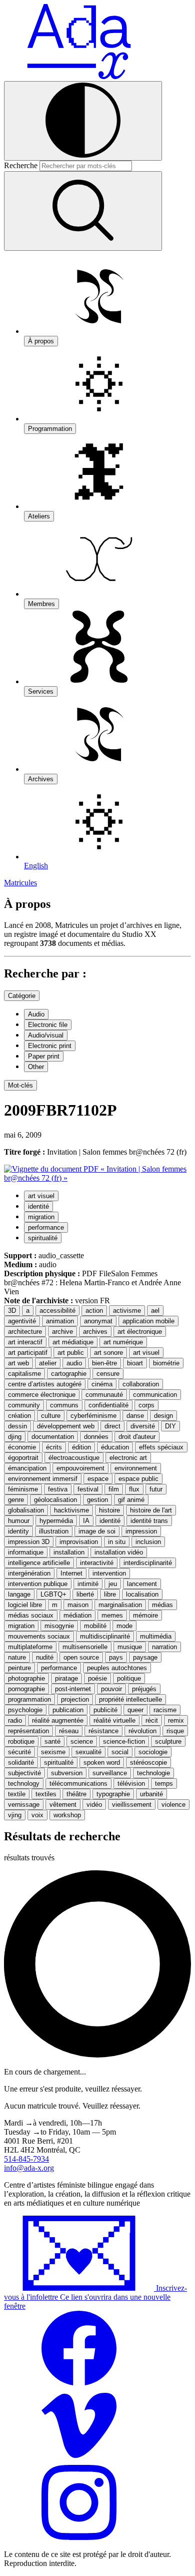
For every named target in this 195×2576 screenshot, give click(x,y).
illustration (54, 1531)
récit (152, 1720)
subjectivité (24, 1773)
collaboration (141, 1384)
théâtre (76, 1794)
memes (112, 1615)
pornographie (26, 1689)
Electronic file (48, 1025)
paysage (145, 1657)
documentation (53, 1437)
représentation (28, 1731)
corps (146, 1405)
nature (17, 1657)
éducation (115, 1447)
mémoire (145, 1615)
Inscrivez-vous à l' (95, 2297)
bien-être (104, 1363)
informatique (26, 1552)
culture (51, 1416)
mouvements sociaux (39, 1636)
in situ (117, 1542)
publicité (105, 1710)
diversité (143, 1426)
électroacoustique (74, 1458)
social (120, 1752)
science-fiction (124, 1741)
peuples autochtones (117, 1668)
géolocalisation (55, 1500)
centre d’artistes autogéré (45, 1384)
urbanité (151, 1794)
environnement (136, 1468)
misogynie (59, 1626)
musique (130, 1647)
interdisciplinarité (148, 1563)
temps (164, 1783)
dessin (17, 1426)
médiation (77, 1615)
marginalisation (120, 1605)
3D (12, 1311)
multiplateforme (30, 1647)
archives (95, 1332)
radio (15, 1720)
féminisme (23, 1489)
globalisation (26, 1510)
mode (124, 1626)
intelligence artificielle (39, 1563)
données (96, 1437)
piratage (66, 1678)
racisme (165, 1710)
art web (18, 1363)
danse (135, 1416)
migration (41, 1217)
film (114, 1489)
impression (141, 1531)
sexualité (88, 1752)
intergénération (29, 1573)
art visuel (41, 1196)
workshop (67, 1815)
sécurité (19, 1752)
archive (62, 1332)
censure (108, 1374)
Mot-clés (20, 1085)
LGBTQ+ (53, 1594)
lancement (142, 1584)
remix (176, 1720)
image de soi (97, 1531)
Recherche (21, 165)
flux (134, 1489)
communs (64, 1405)
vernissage (24, 1805)
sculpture (168, 1741)
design (163, 1416)
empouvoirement (80, 1468)
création (19, 1416)
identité (38, 1206)
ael (155, 1311)
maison (78, 1605)
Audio (36, 1014)
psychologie (25, 1710)
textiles (46, 1794)
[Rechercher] (83, 211)
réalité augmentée (58, 1720)
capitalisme (24, 1374)
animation (60, 1321)
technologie (153, 1773)
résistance (103, 1731)
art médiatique (73, 1342)
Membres (41, 604)
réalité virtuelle (114, 1720)
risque (175, 1731)
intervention (109, 1573)
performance (46, 1227)
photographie (26, 1678)
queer (135, 1710)
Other (36, 1067)
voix (37, 1815)
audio (74, 1363)
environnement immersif (43, 1479)
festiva (58, 1489)
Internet (71, 1573)
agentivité (22, 1321)
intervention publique (38, 1584)
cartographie (69, 1374)
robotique (21, 1741)
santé (52, 1741)
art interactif (25, 1342)
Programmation (50, 429)
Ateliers (39, 516)
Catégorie (22, 996)
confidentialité (108, 1405)
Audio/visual (46, 1035)
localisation (142, 1594)
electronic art (128, 1458)
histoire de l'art (151, 1510)
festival (88, 1489)
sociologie (153, 1752)
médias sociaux (31, 1615)
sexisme (53, 1752)
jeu (113, 1584)
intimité (88, 1584)
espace (98, 1479)
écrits (54, 1447)
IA (86, 1521)
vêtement (63, 1805)
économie (22, 1447)
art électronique (140, 1332)
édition (81, 1447)
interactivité (97, 1563)
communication (155, 1395)
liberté (85, 1594)
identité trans (149, 1521)
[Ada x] (79, 76)
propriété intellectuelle (130, 1699)
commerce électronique (42, 1395)
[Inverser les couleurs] (83, 121)
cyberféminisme (93, 1416)
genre (16, 1500)
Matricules (20, 883)
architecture (25, 1332)
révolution (142, 1731)
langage (19, 1594)
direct (112, 1426)
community (24, 1405)
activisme (127, 1311)
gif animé (131, 1500)
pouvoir (111, 1689)
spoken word (102, 1762)
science (82, 1741)
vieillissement (132, 1805)
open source (81, 1657)
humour (19, 1521)
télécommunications (78, 1783)
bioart (135, 1363)
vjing (15, 1815)
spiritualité (43, 1238)
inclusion (148, 1542)
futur (156, 1489)
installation (69, 1552)
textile (17, 1794)
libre (110, 1594)
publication (68, 1710)
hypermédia (56, 1521)
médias (162, 1605)
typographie (113, 1794)
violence (173, 1805)
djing (15, 1437)
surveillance (110, 1773)
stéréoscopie (148, 1762)
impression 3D (29, 1542)
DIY (170, 1426)
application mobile (148, 1321)
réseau (69, 1731)
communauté (104, 1395)
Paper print (44, 1056)
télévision (131, 1783)
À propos (41, 341)
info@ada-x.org (29, 2168)
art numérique (123, 1342)
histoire (109, 1510)
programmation (29, 1699)
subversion (67, 1773)
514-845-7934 (26, 2159)
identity (18, 1531)
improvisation (79, 1542)
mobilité (95, 1626)
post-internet (73, 1689)
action (94, 1311)
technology (24, 1783)
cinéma (102, 1384)
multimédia (156, 1636)
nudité (45, 1657)
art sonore (108, 1353)
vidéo (94, 1805)
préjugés (144, 1689)
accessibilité (57, 1311)
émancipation (27, 1468)
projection (75, 1699)
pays (116, 1657)
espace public (138, 1479)
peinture (19, 1668)
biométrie (166, 1363)
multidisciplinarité (105, 1636)
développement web (66, 1426)
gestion (97, 1500)
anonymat (98, 1321)
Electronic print (50, 1046)
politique (129, 1678)
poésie (97, 1678)
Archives (41, 779)
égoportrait (23, 1458)
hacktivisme (71, 1510)
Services (41, 691)
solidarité (21, 1762)
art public (71, 1353)
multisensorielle (85, 1647)
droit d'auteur (137, 1437)
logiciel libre (25, 1605)
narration (164, 1647)
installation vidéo (119, 1552)
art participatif (28, 1353)
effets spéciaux (161, 1447)
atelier (48, 1363)
